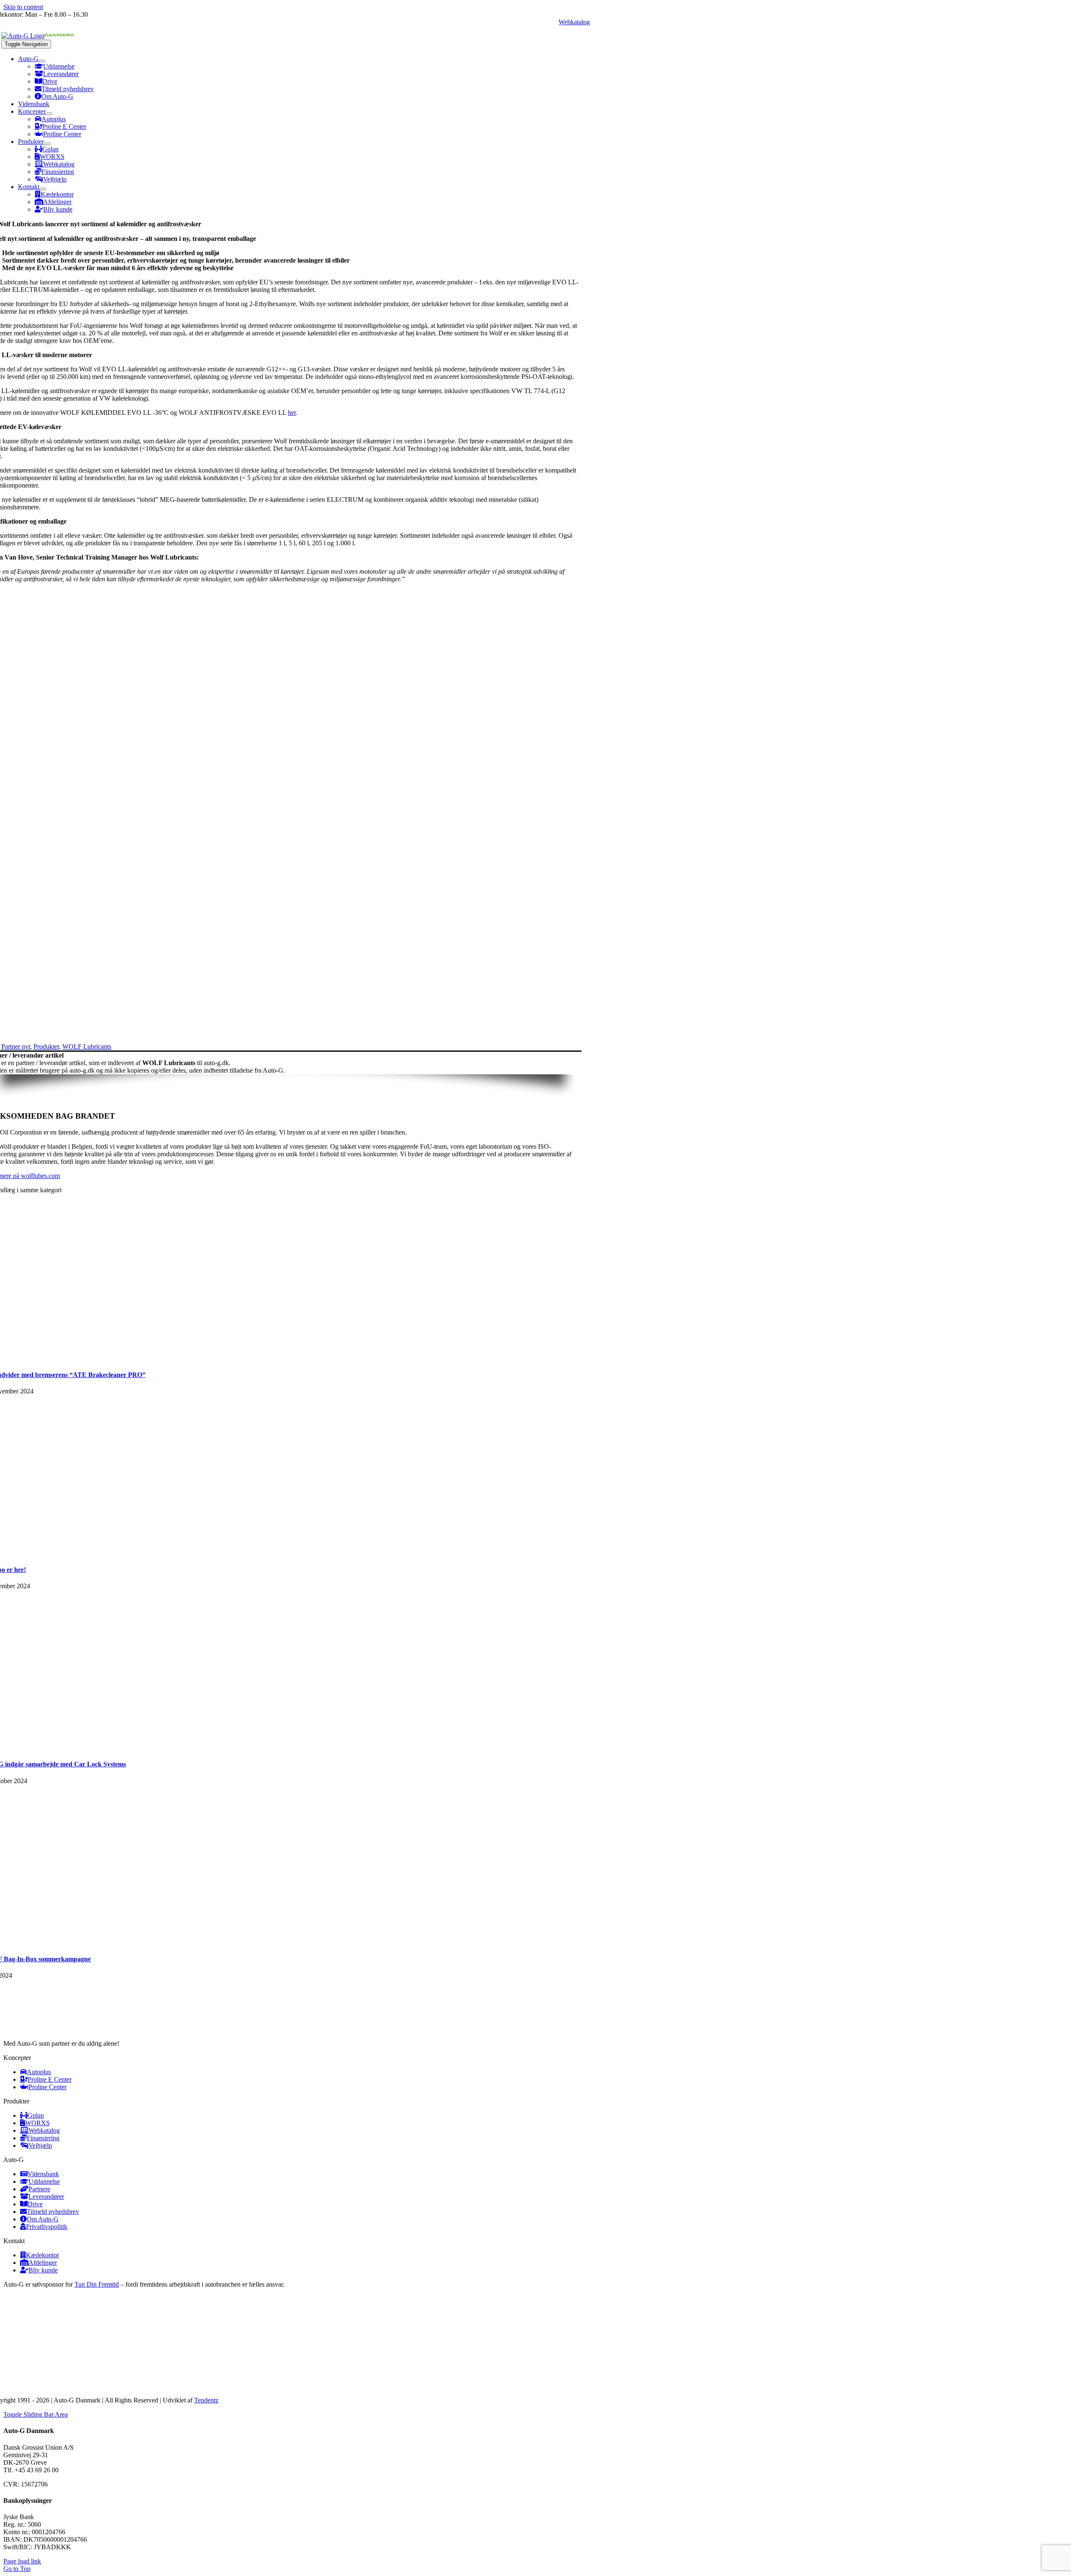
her (292, 413)
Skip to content (23, 7)
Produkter (46, 1046)
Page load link (22, 2561)
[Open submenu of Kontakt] (43, 189)
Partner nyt (16, 1046)
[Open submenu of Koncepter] (49, 114)
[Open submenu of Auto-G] (42, 61)
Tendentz (206, 2400)
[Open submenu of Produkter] (47, 144)
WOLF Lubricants (87, 1046)
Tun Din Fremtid (97, 2284)
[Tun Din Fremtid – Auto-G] (108, 2376)
